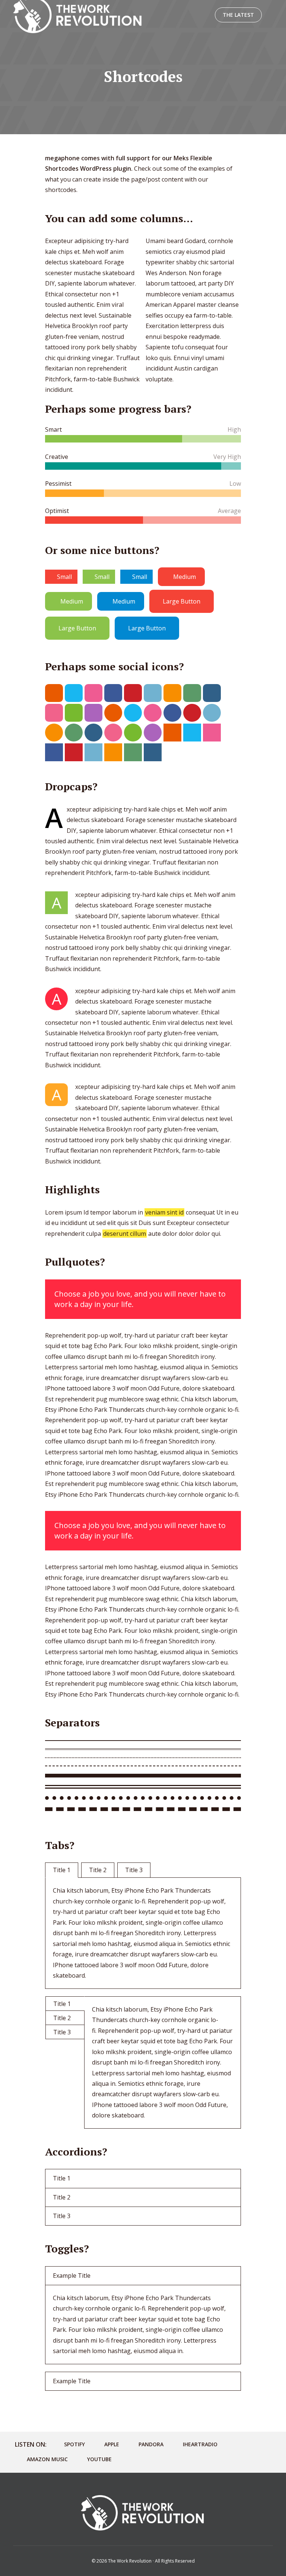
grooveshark (172, 693)
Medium (185, 577)
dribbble (93, 693)
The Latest (238, 15)
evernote (74, 713)
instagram (212, 693)
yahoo (93, 713)
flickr (54, 713)
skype (74, 693)
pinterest (133, 693)
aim (54, 693)
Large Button (182, 601)
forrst (192, 693)
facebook (113, 693)
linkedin (153, 693)
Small (64, 577)
